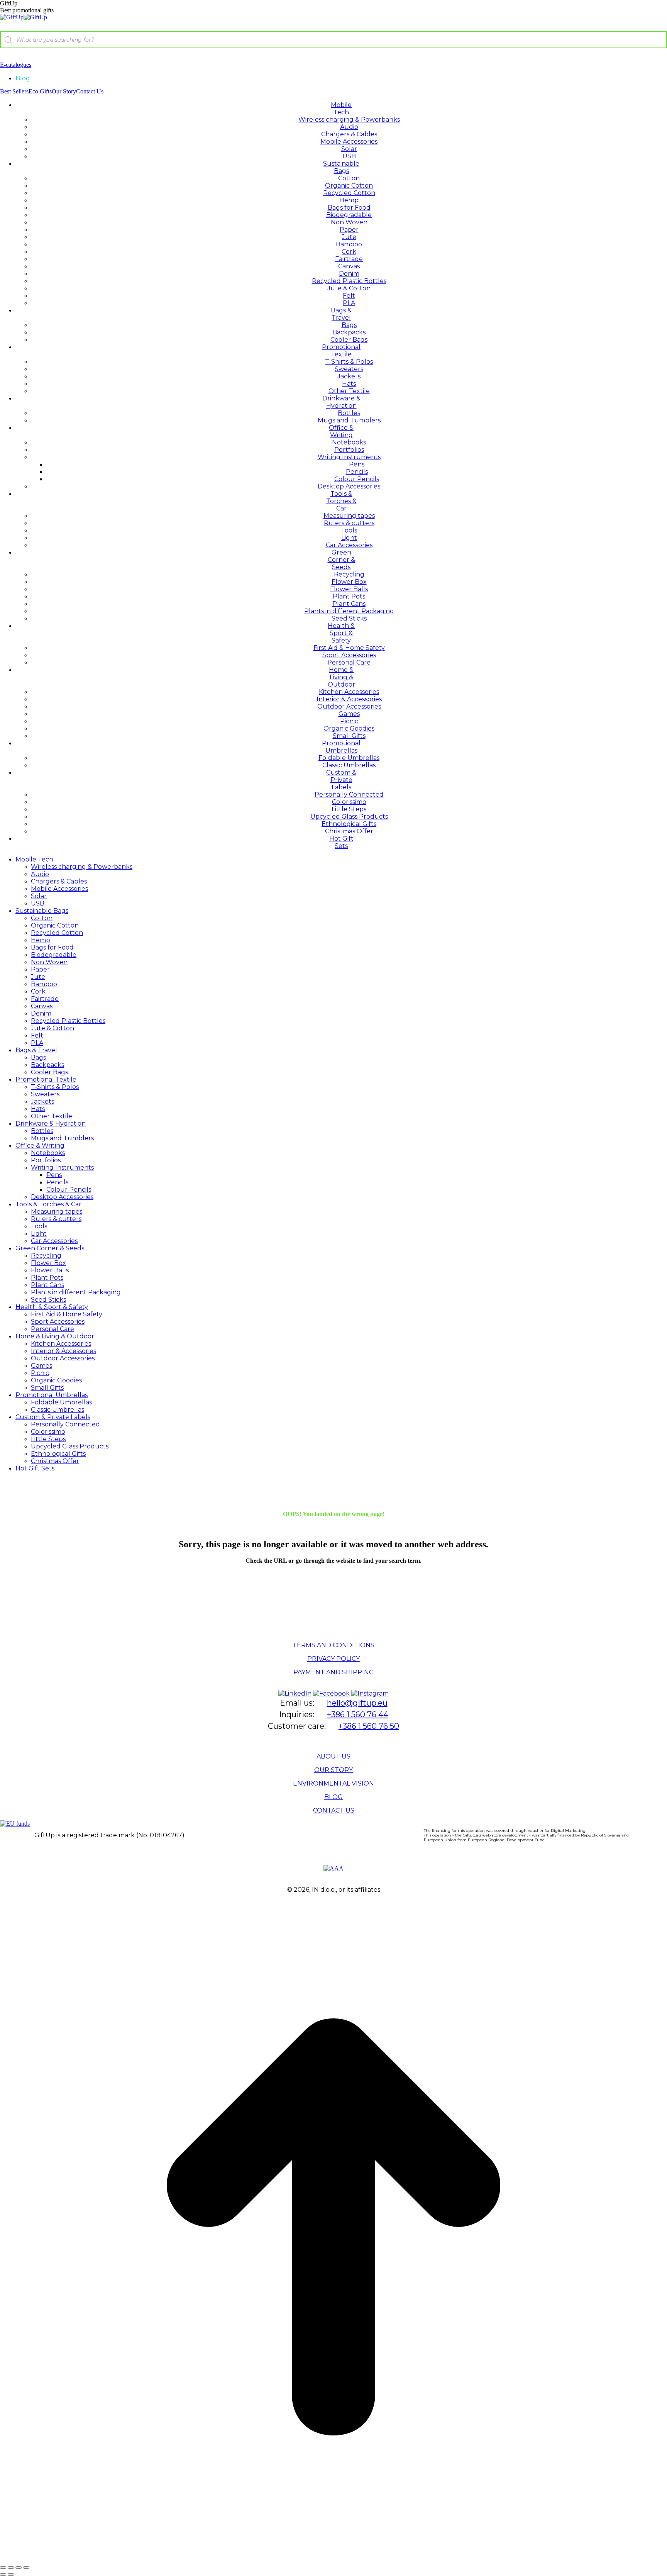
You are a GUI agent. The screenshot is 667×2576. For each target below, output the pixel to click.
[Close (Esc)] (3, 2568)
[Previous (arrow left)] (3, 2574)
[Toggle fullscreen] (19, 2568)
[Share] (11, 2568)
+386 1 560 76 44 (358, 1715)
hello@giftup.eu (357, 1703)
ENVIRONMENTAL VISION (333, 1783)
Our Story (64, 91)
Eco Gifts (40, 91)
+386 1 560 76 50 (369, 1726)
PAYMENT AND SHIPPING (334, 1672)
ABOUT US (333, 1756)
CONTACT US (334, 1810)
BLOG (333, 1797)
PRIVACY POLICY (333, 1659)
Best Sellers (14, 91)
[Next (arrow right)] (11, 2574)
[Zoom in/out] (26, 2568)
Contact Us (90, 91)
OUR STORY (333, 1770)
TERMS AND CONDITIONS (333, 1645)
